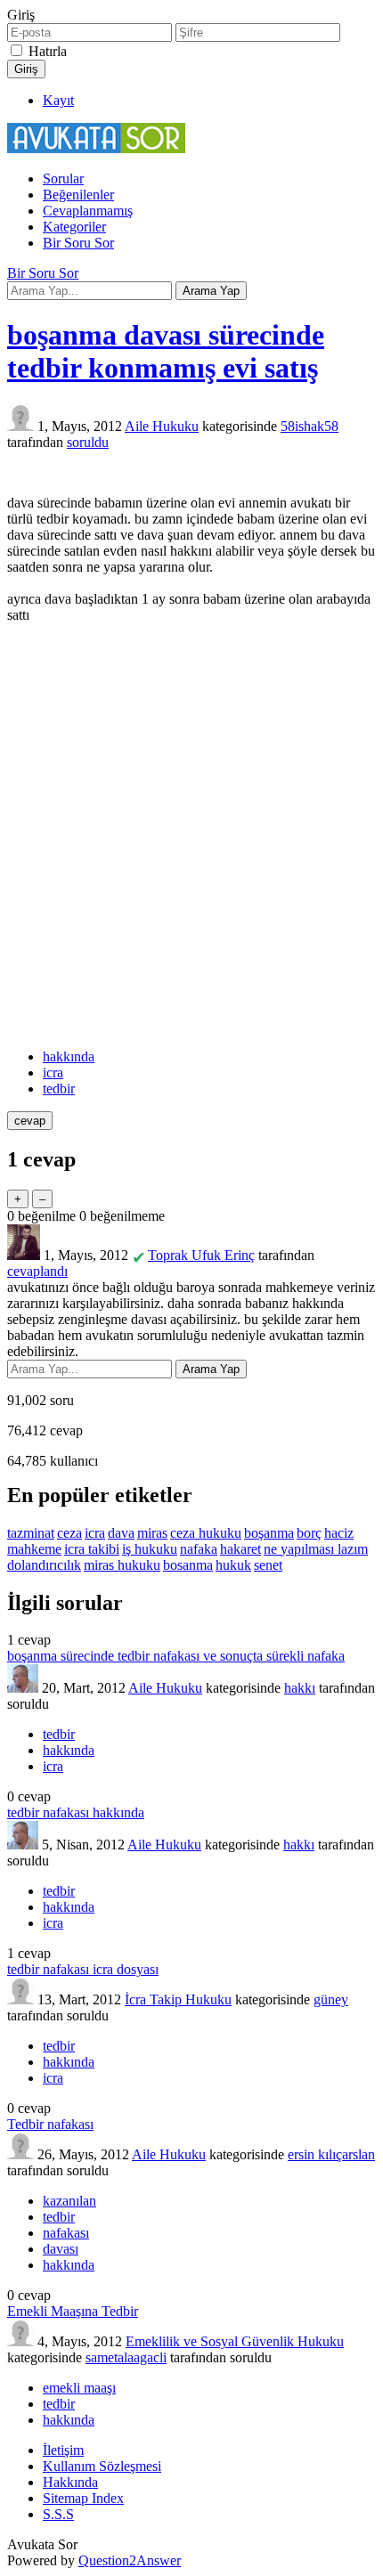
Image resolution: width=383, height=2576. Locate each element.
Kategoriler (74, 227)
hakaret (240, 1549)
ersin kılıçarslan (331, 2154)
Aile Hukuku (162, 426)
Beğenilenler (78, 195)
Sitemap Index (83, 2498)
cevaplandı (37, 1271)
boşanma (269, 1533)
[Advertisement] (191, 836)
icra (53, 1073)
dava (121, 1533)
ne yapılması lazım (316, 1549)
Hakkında (70, 2482)
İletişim (63, 2450)
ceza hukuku (206, 1533)
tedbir (59, 1089)
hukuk (233, 1565)
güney (331, 1999)
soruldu (88, 442)
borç (309, 1533)
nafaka (199, 1549)
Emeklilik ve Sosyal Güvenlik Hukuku (235, 2341)
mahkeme (34, 1549)
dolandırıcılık (44, 1565)
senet (268, 1565)
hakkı (300, 1688)
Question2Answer (130, 2560)
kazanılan (69, 2201)
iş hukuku (150, 1549)
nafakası (66, 2233)
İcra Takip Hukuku (178, 1999)
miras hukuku (122, 1565)
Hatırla (48, 51)
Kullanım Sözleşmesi (102, 2466)
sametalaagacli (126, 2357)
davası (61, 2249)
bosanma (188, 1565)
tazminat (31, 1533)
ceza (69, 1533)
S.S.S (58, 2514)
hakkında (69, 1056)
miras (152, 1533)
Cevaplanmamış (88, 211)
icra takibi (92, 1549)
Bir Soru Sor (78, 243)
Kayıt (58, 100)
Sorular (63, 179)
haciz (339, 1533)
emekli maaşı (79, 2388)
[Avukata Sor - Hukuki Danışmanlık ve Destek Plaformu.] (96, 148)
